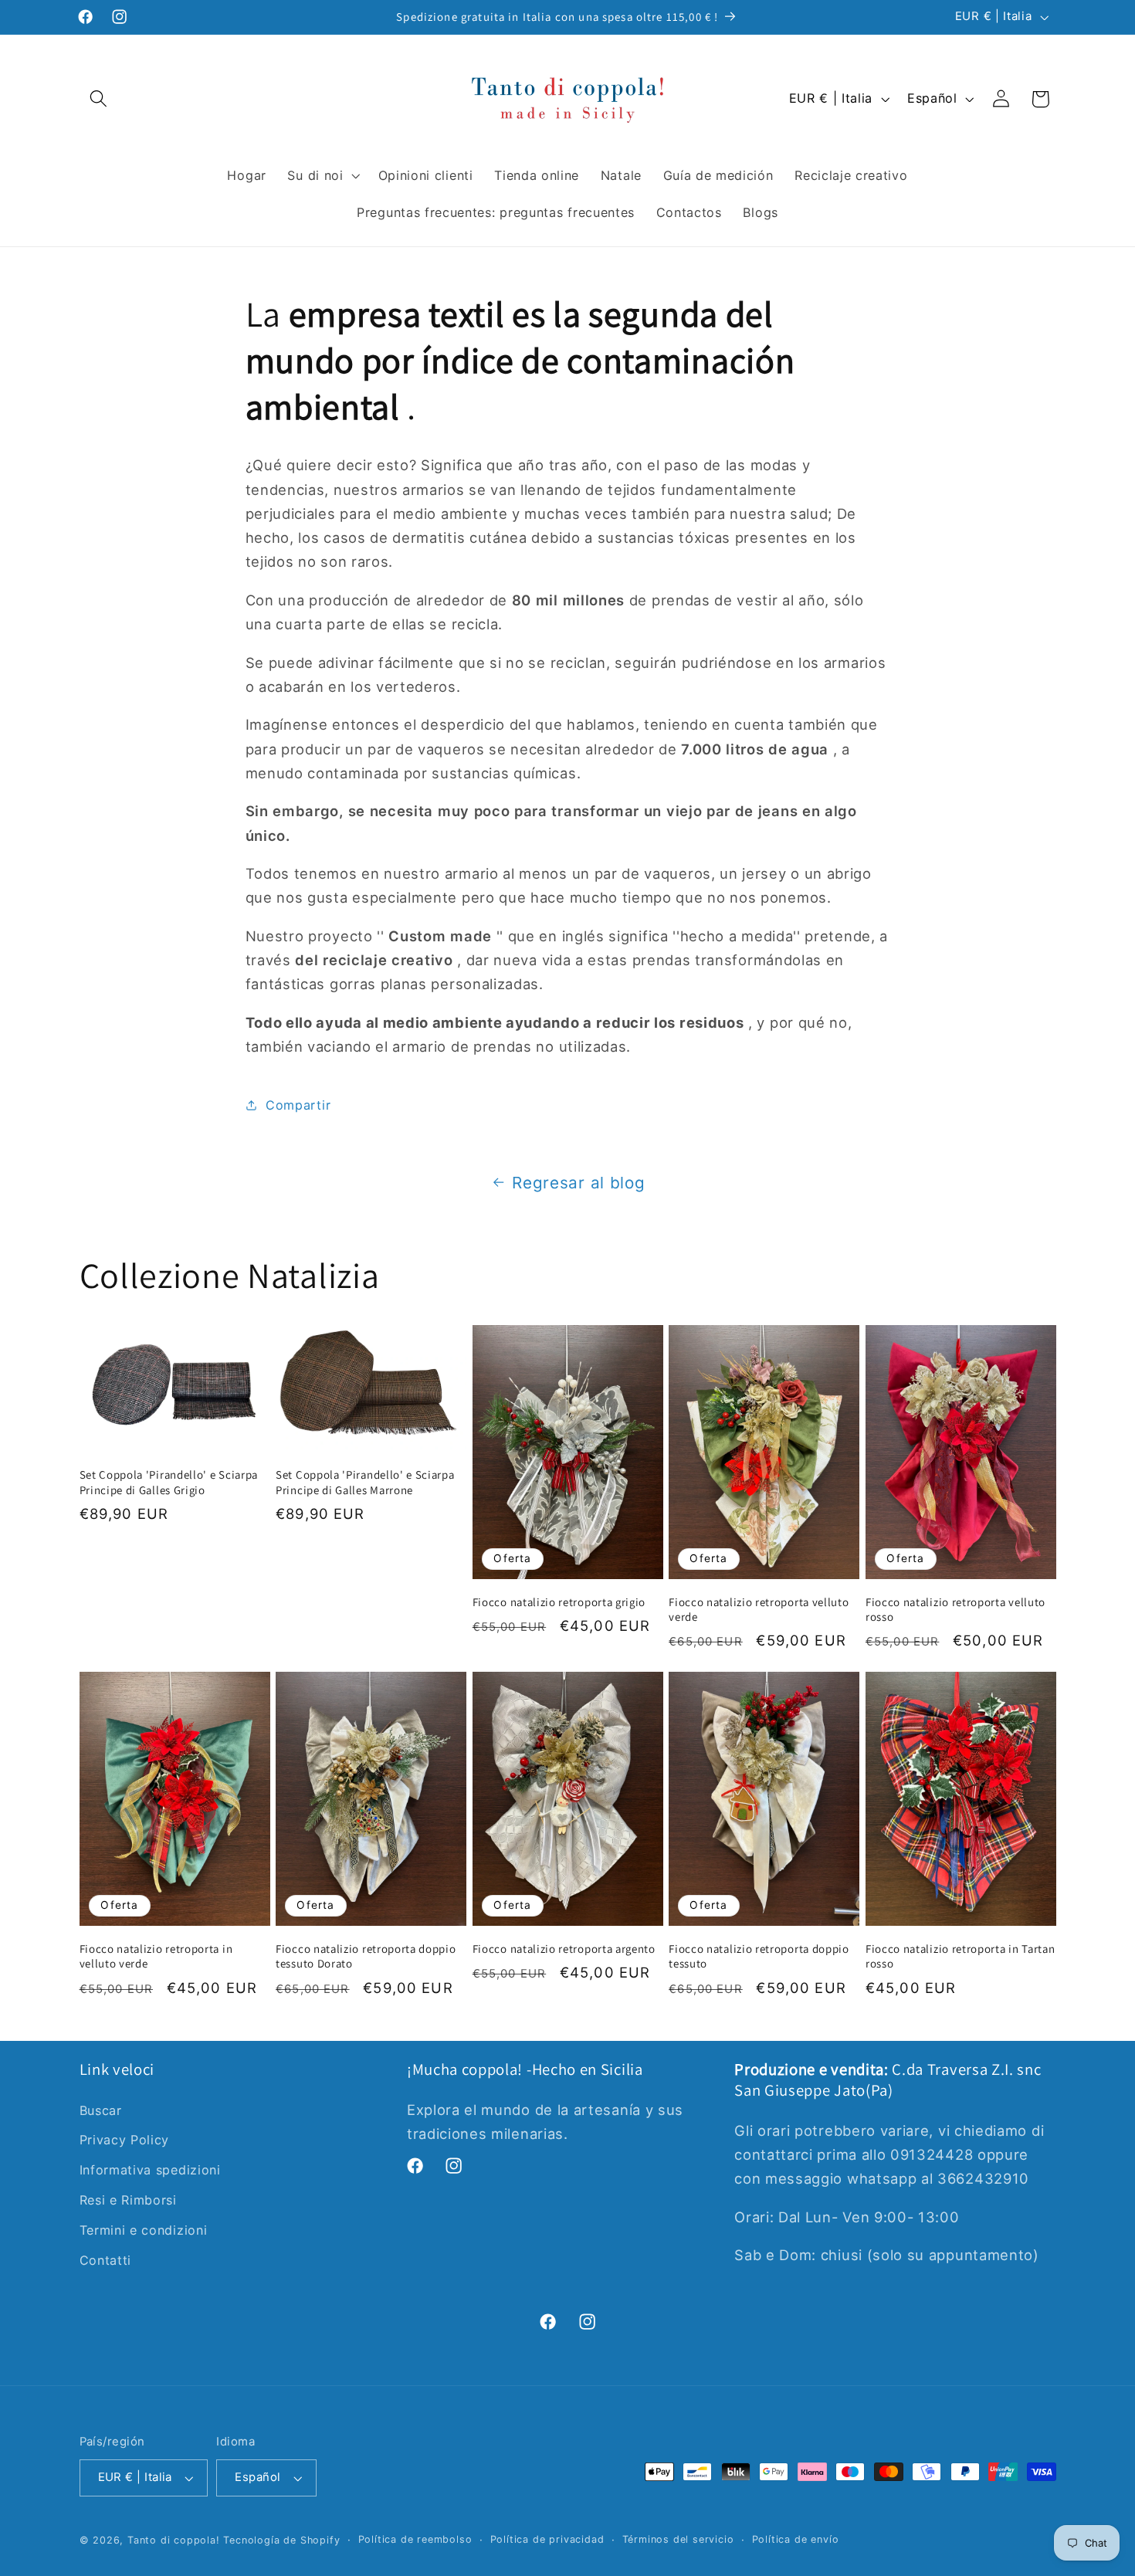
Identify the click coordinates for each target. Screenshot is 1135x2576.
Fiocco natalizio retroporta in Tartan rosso (961, 1956)
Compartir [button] (298, 1105)
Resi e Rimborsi (128, 2200)
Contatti (106, 2260)
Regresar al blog (578, 1183)
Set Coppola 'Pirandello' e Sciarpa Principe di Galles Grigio (169, 1482)
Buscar (101, 2110)
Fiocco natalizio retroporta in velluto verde (156, 1956)
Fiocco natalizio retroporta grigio (559, 1602)
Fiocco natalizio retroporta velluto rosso (955, 1609)
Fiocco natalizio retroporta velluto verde (759, 1609)
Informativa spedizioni (150, 2170)
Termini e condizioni (144, 2230)
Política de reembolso (415, 2539)
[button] (99, 99)
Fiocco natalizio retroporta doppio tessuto (759, 1956)
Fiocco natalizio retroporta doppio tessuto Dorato (366, 1956)
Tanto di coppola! (174, 2540)
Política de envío (796, 2539)
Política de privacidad (547, 2539)
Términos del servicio (678, 2539)
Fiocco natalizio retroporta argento (564, 1949)
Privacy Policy (125, 2140)
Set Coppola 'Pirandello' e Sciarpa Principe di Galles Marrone (365, 1482)
